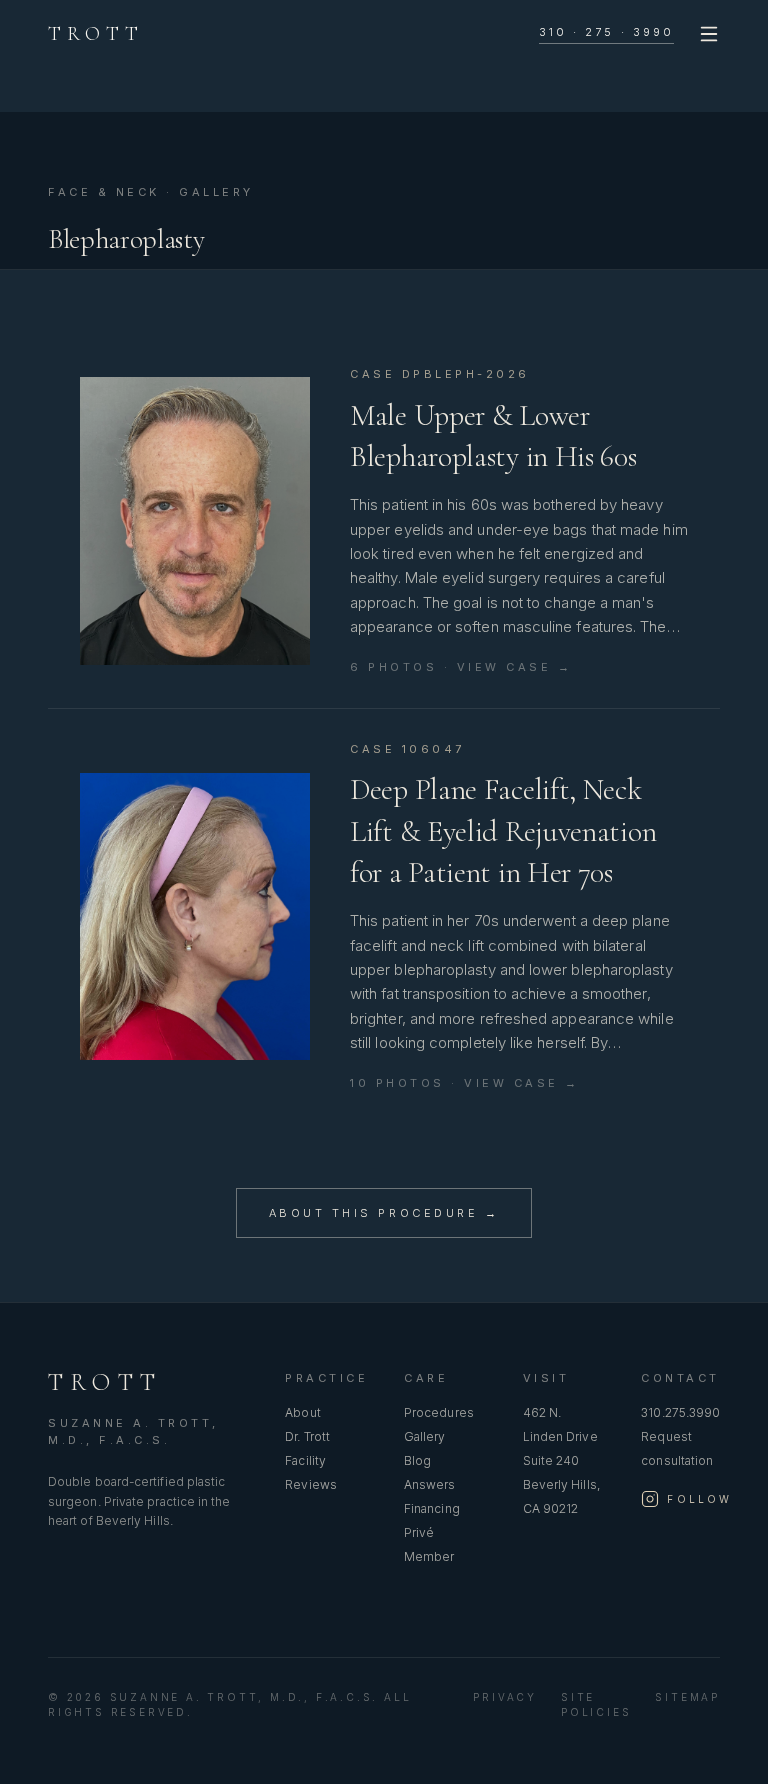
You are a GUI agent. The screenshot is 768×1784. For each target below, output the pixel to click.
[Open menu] (709, 34)
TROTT (96, 34)
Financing (432, 1508)
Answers (430, 1484)
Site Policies (596, 1704)
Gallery (425, 1436)
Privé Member (429, 1544)
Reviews (311, 1484)
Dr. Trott (307, 1436)
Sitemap (687, 1697)
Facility (305, 1460)
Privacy (505, 1697)
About (302, 1412)
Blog (417, 1460)
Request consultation (677, 1448)
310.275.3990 (680, 1412)
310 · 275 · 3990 (606, 32)
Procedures (439, 1412)
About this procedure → (384, 1213)
